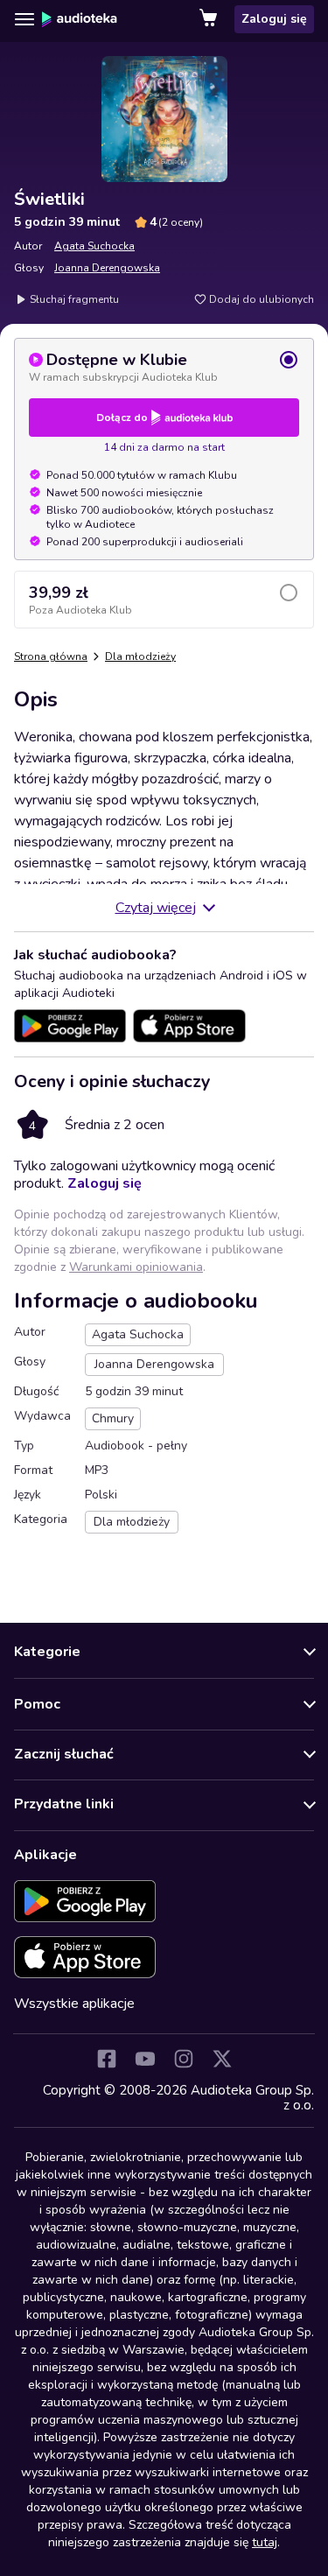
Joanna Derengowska (107, 268)
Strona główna (51, 656)
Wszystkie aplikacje (74, 2004)
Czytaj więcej (156, 908)
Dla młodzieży (140, 656)
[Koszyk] (210, 19)
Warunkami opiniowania (136, 1267)
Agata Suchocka (94, 246)
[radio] (164, 367)
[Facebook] (107, 2059)
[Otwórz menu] (24, 19)
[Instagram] (184, 2059)
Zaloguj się (274, 19)
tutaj (265, 2542)
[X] (222, 2059)
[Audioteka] (80, 19)
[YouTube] (145, 2059)
